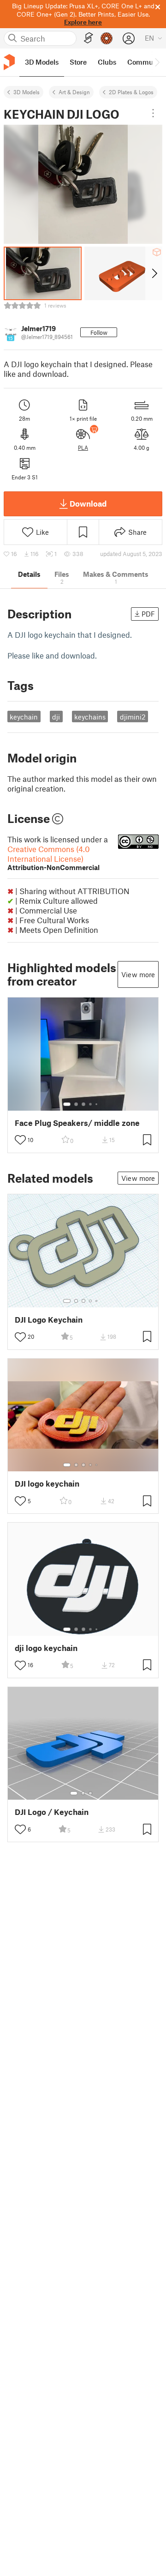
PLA (83, 447)
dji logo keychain (46, 1648)
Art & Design (74, 92)
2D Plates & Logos (131, 92)
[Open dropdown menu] (153, 113)
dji (56, 717)
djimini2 (133, 717)
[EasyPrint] (89, 38)
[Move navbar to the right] (157, 62)
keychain (24, 717)
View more (138, 974)
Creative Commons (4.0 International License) (53, 858)
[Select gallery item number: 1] (67, 1104)
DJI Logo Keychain (49, 1320)
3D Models (27, 92)
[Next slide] (154, 273)
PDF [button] (148, 614)
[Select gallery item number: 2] (76, 1104)
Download (88, 503)
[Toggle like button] (20, 1140)
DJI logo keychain (47, 1484)
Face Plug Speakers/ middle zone (77, 1123)
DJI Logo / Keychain (52, 1812)
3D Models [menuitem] (42, 62)
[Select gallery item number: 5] (97, 1104)
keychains (90, 717)
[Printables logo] (9, 62)
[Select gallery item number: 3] (83, 1104)
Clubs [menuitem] (107, 62)
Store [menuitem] (78, 62)
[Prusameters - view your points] (107, 38)
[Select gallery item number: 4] (91, 1104)
